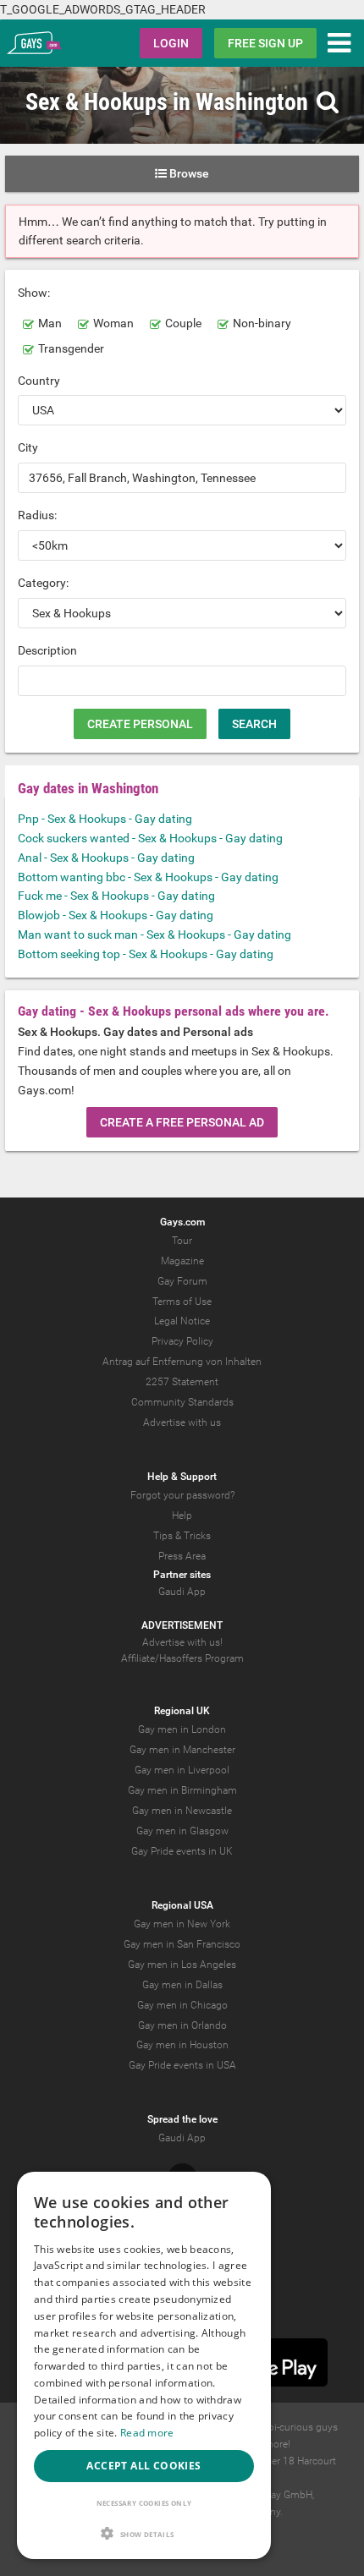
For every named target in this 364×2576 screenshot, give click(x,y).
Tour (182, 1241)
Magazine (182, 1261)
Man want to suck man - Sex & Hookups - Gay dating (154, 934)
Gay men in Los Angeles (182, 1965)
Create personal (140, 724)
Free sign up (265, 43)
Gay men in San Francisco (182, 1944)
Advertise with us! (182, 1642)
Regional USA (182, 1905)
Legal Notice (182, 1321)
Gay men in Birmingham (182, 1790)
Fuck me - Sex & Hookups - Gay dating (116, 896)
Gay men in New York (182, 1924)
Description (47, 650)
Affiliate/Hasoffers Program (182, 1658)
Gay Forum (182, 1281)
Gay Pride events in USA (182, 2065)
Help (182, 1515)
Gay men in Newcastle (182, 1811)
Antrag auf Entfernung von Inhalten (182, 1362)
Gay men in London (182, 1729)
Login (171, 43)
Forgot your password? (182, 1495)
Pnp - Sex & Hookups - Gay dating (105, 819)
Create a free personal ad (182, 1122)
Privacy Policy (182, 1341)
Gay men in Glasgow (182, 1831)
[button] (144, 2533)
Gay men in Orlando (182, 2025)
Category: (43, 583)
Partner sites (182, 1575)
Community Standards (182, 1402)
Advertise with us (182, 1422)
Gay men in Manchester (182, 1750)
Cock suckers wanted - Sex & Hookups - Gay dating (150, 838)
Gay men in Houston (182, 2045)
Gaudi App (182, 1592)
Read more (147, 2433)
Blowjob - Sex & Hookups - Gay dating (116, 915)
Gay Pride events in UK (182, 1851)
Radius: (37, 515)
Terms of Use (182, 1302)
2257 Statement (182, 1382)
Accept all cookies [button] (143, 2466)
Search (254, 724)
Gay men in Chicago (182, 2005)
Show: (34, 293)
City (28, 447)
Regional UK (182, 1711)
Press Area (182, 1556)
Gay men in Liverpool (182, 1770)
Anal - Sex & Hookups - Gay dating (106, 858)
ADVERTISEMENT (182, 1625)
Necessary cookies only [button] (144, 2503)
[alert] (144, 2365)
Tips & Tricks (182, 1536)
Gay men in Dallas (182, 1985)
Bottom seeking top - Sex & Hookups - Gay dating (146, 954)
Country (39, 381)
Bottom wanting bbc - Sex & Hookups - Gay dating (148, 877)
